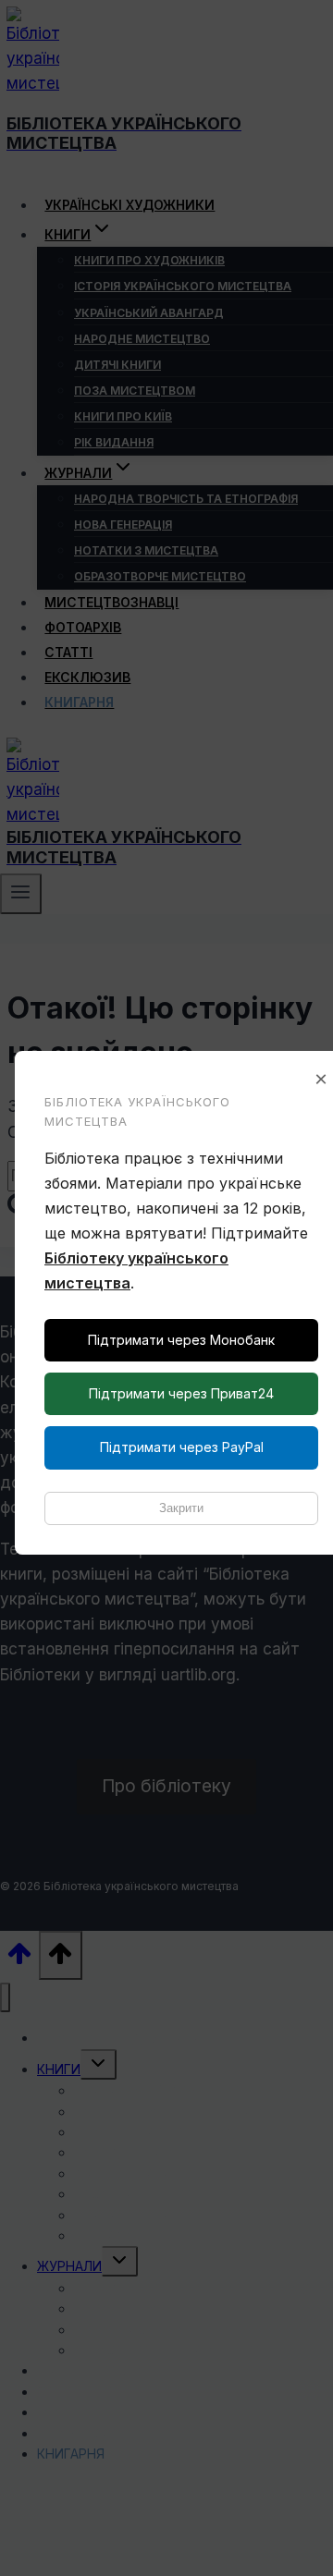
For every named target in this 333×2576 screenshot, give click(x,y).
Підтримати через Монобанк (181, 1340)
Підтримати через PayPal (182, 1447)
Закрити (181, 1508)
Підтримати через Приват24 (181, 1393)
